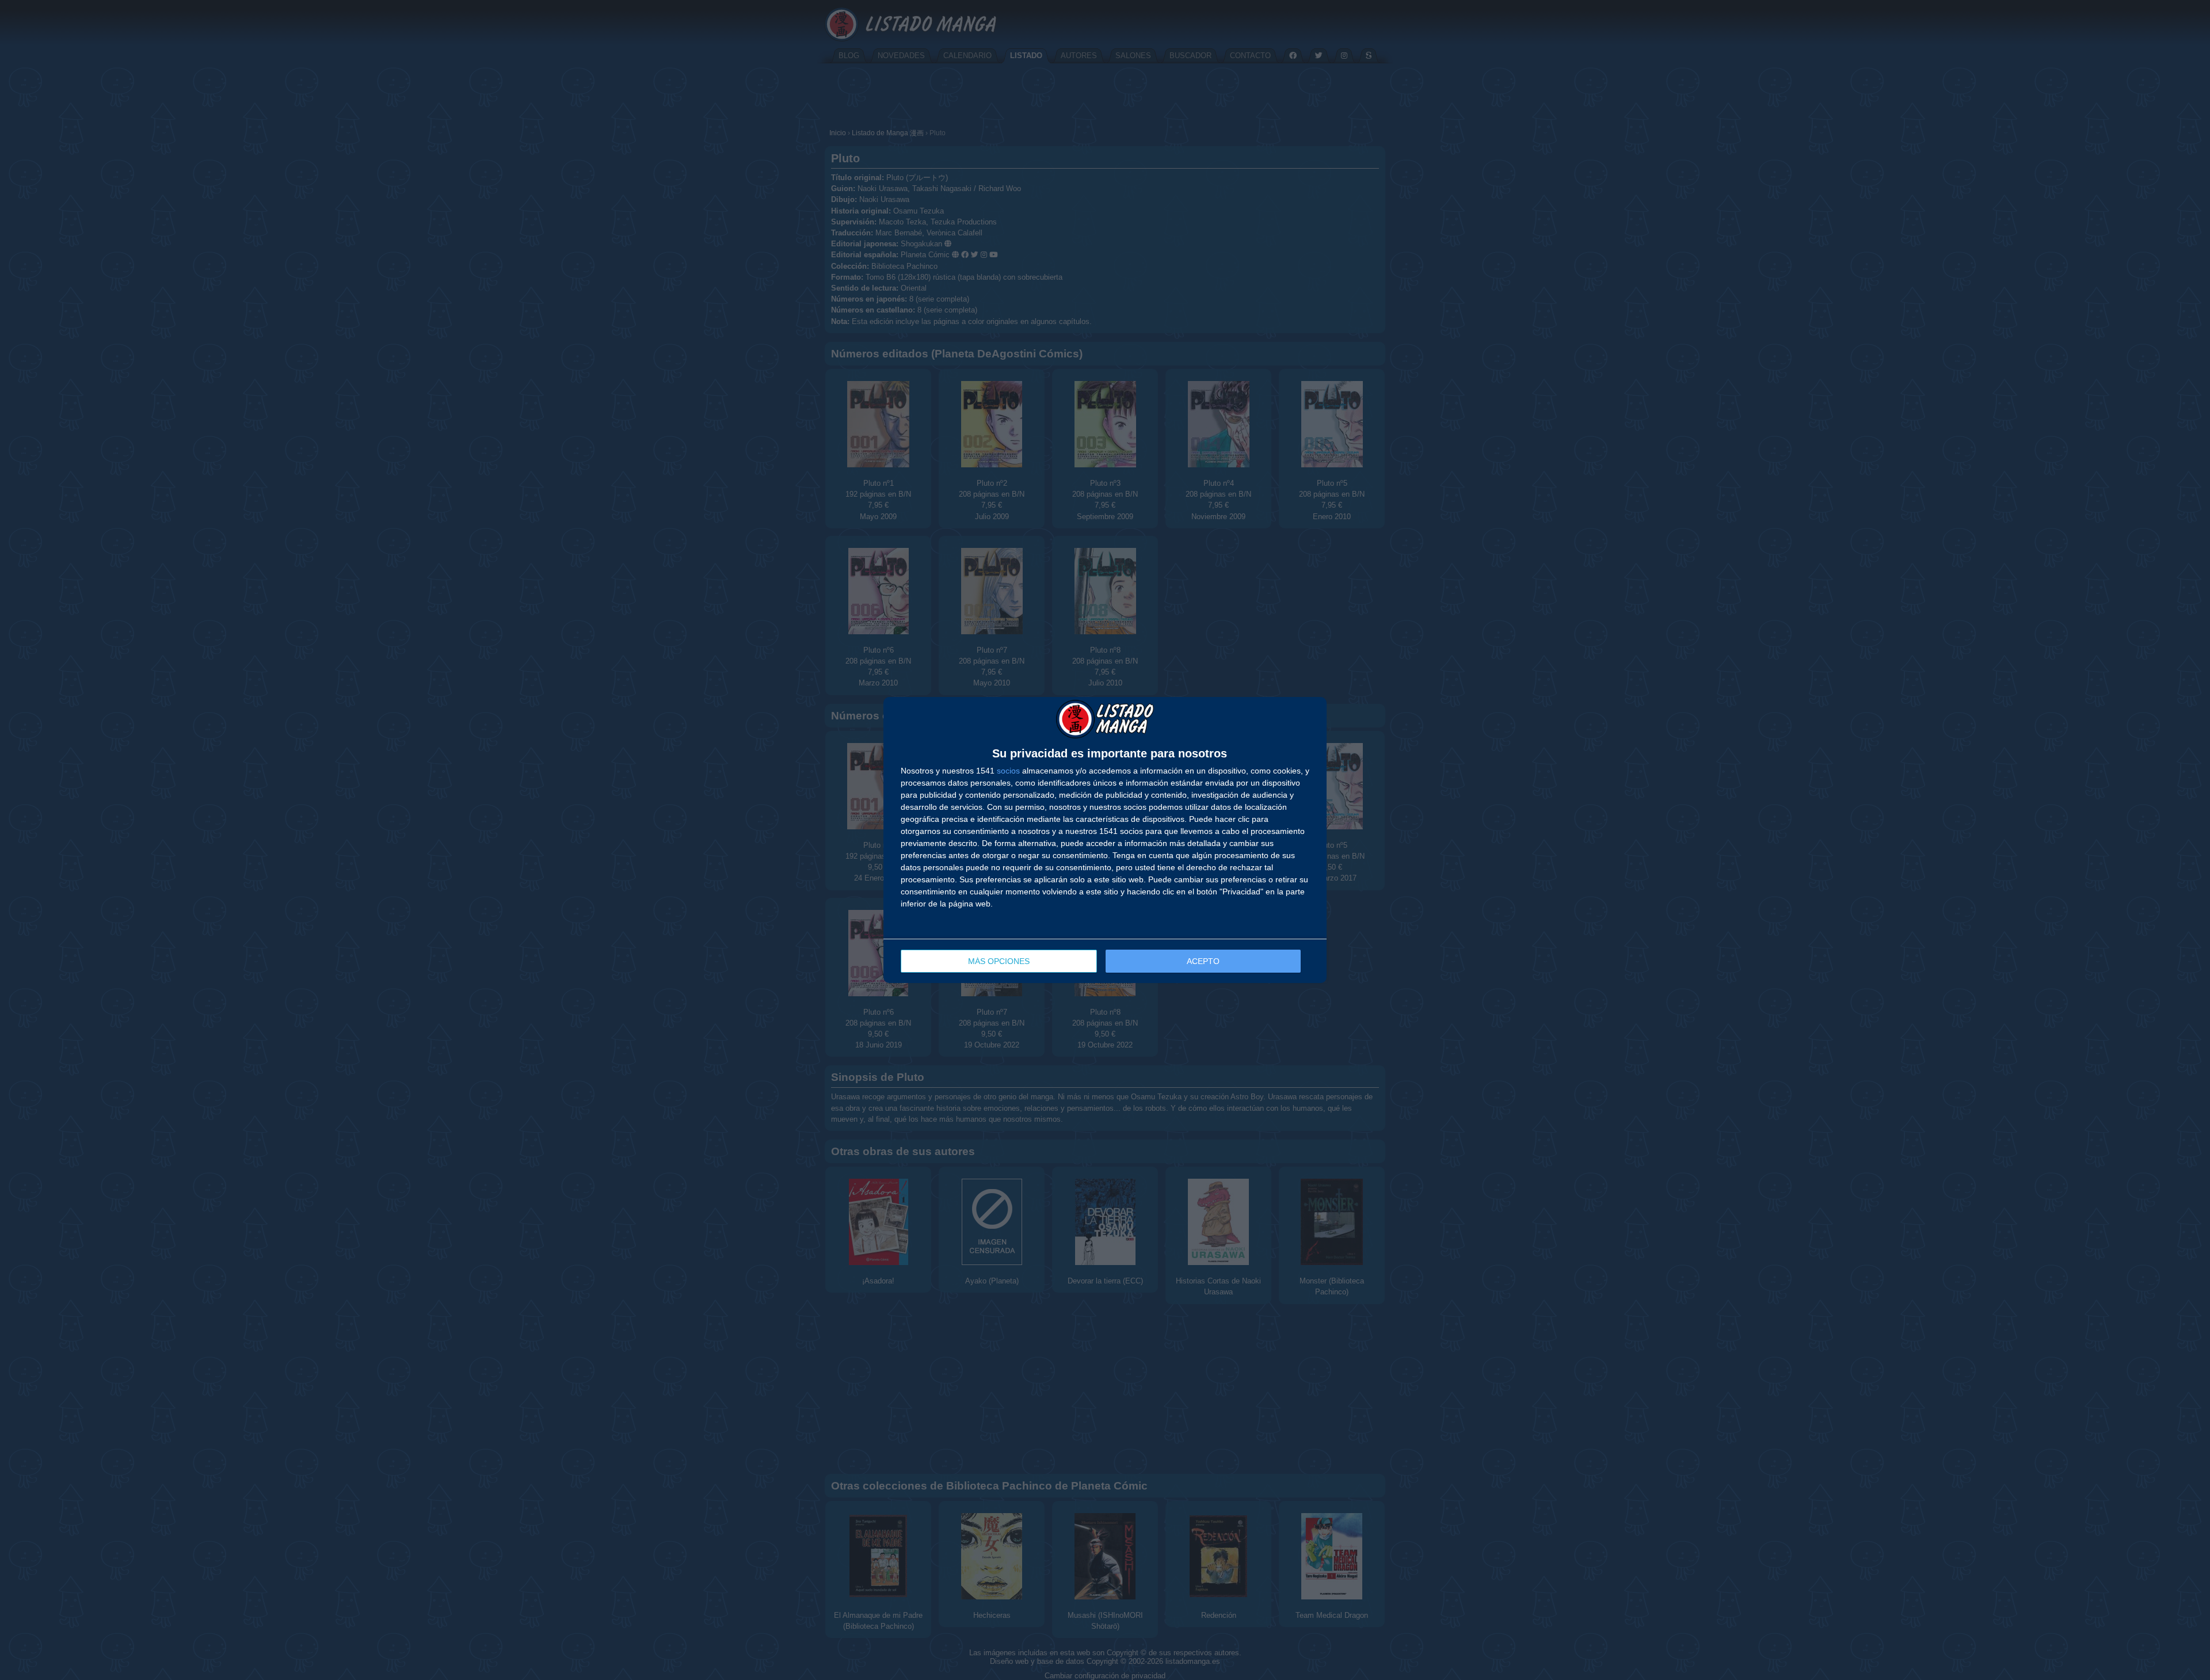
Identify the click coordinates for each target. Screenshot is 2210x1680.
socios (1008, 771)
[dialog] (1105, 840)
